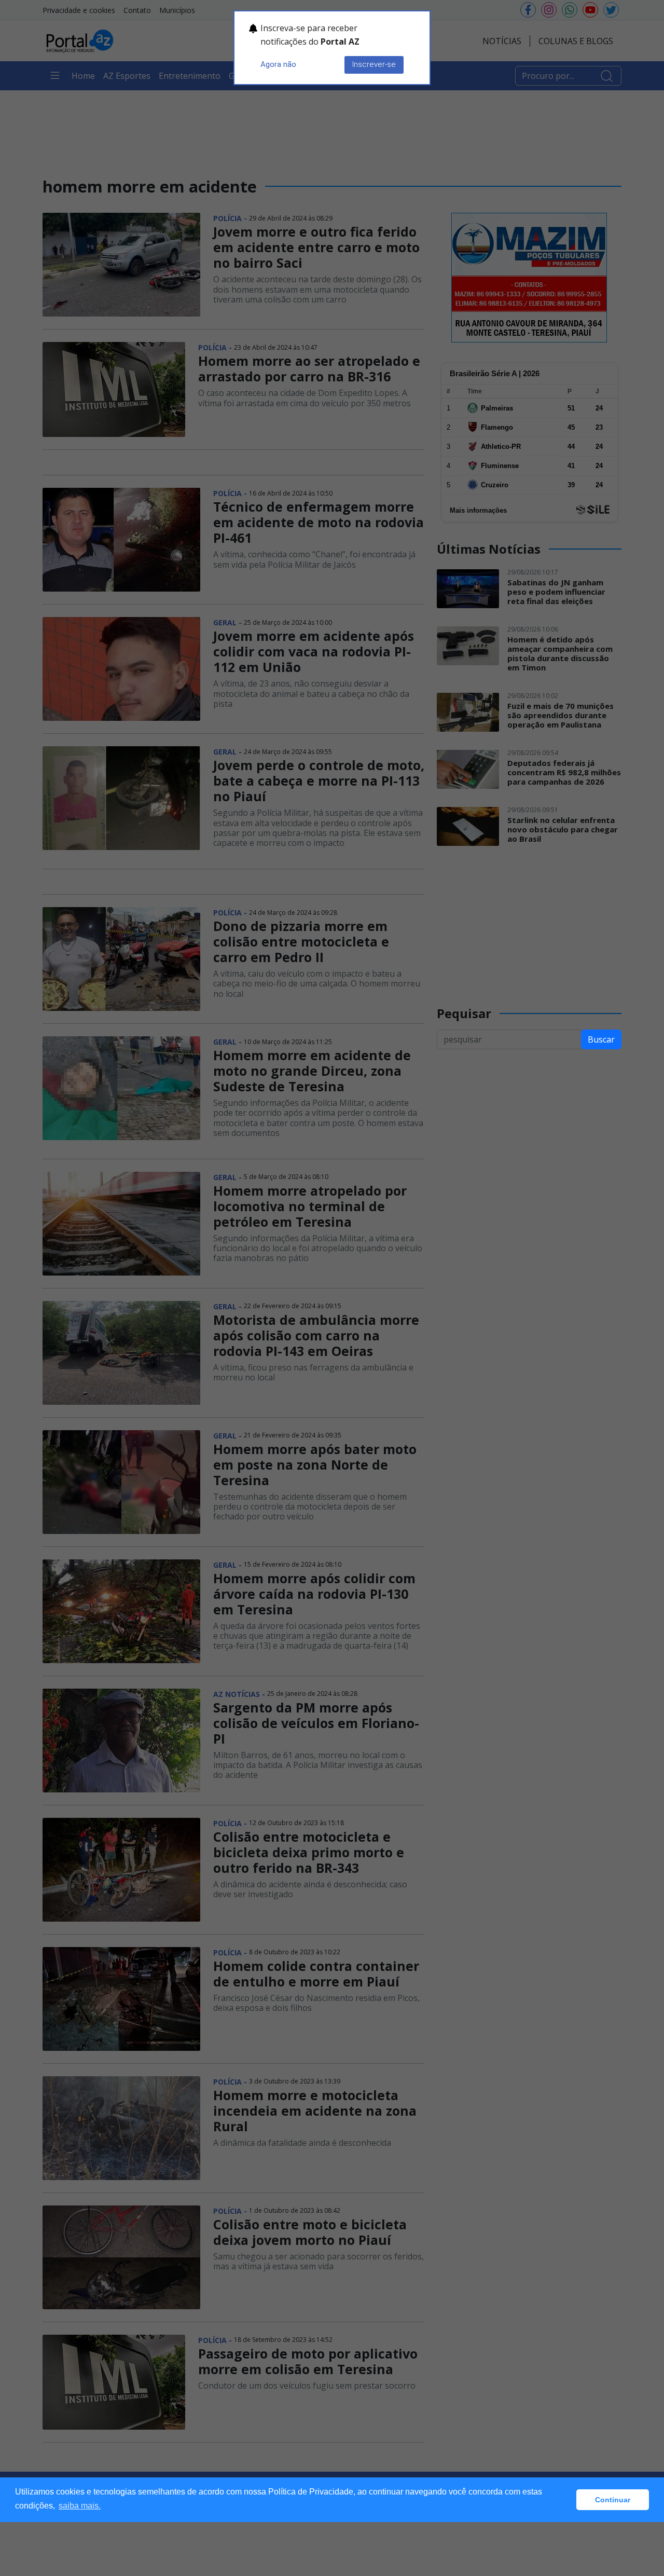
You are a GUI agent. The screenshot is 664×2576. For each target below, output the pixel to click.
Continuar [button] (613, 2500)
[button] (566, 2500)
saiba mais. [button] (80, 2506)
